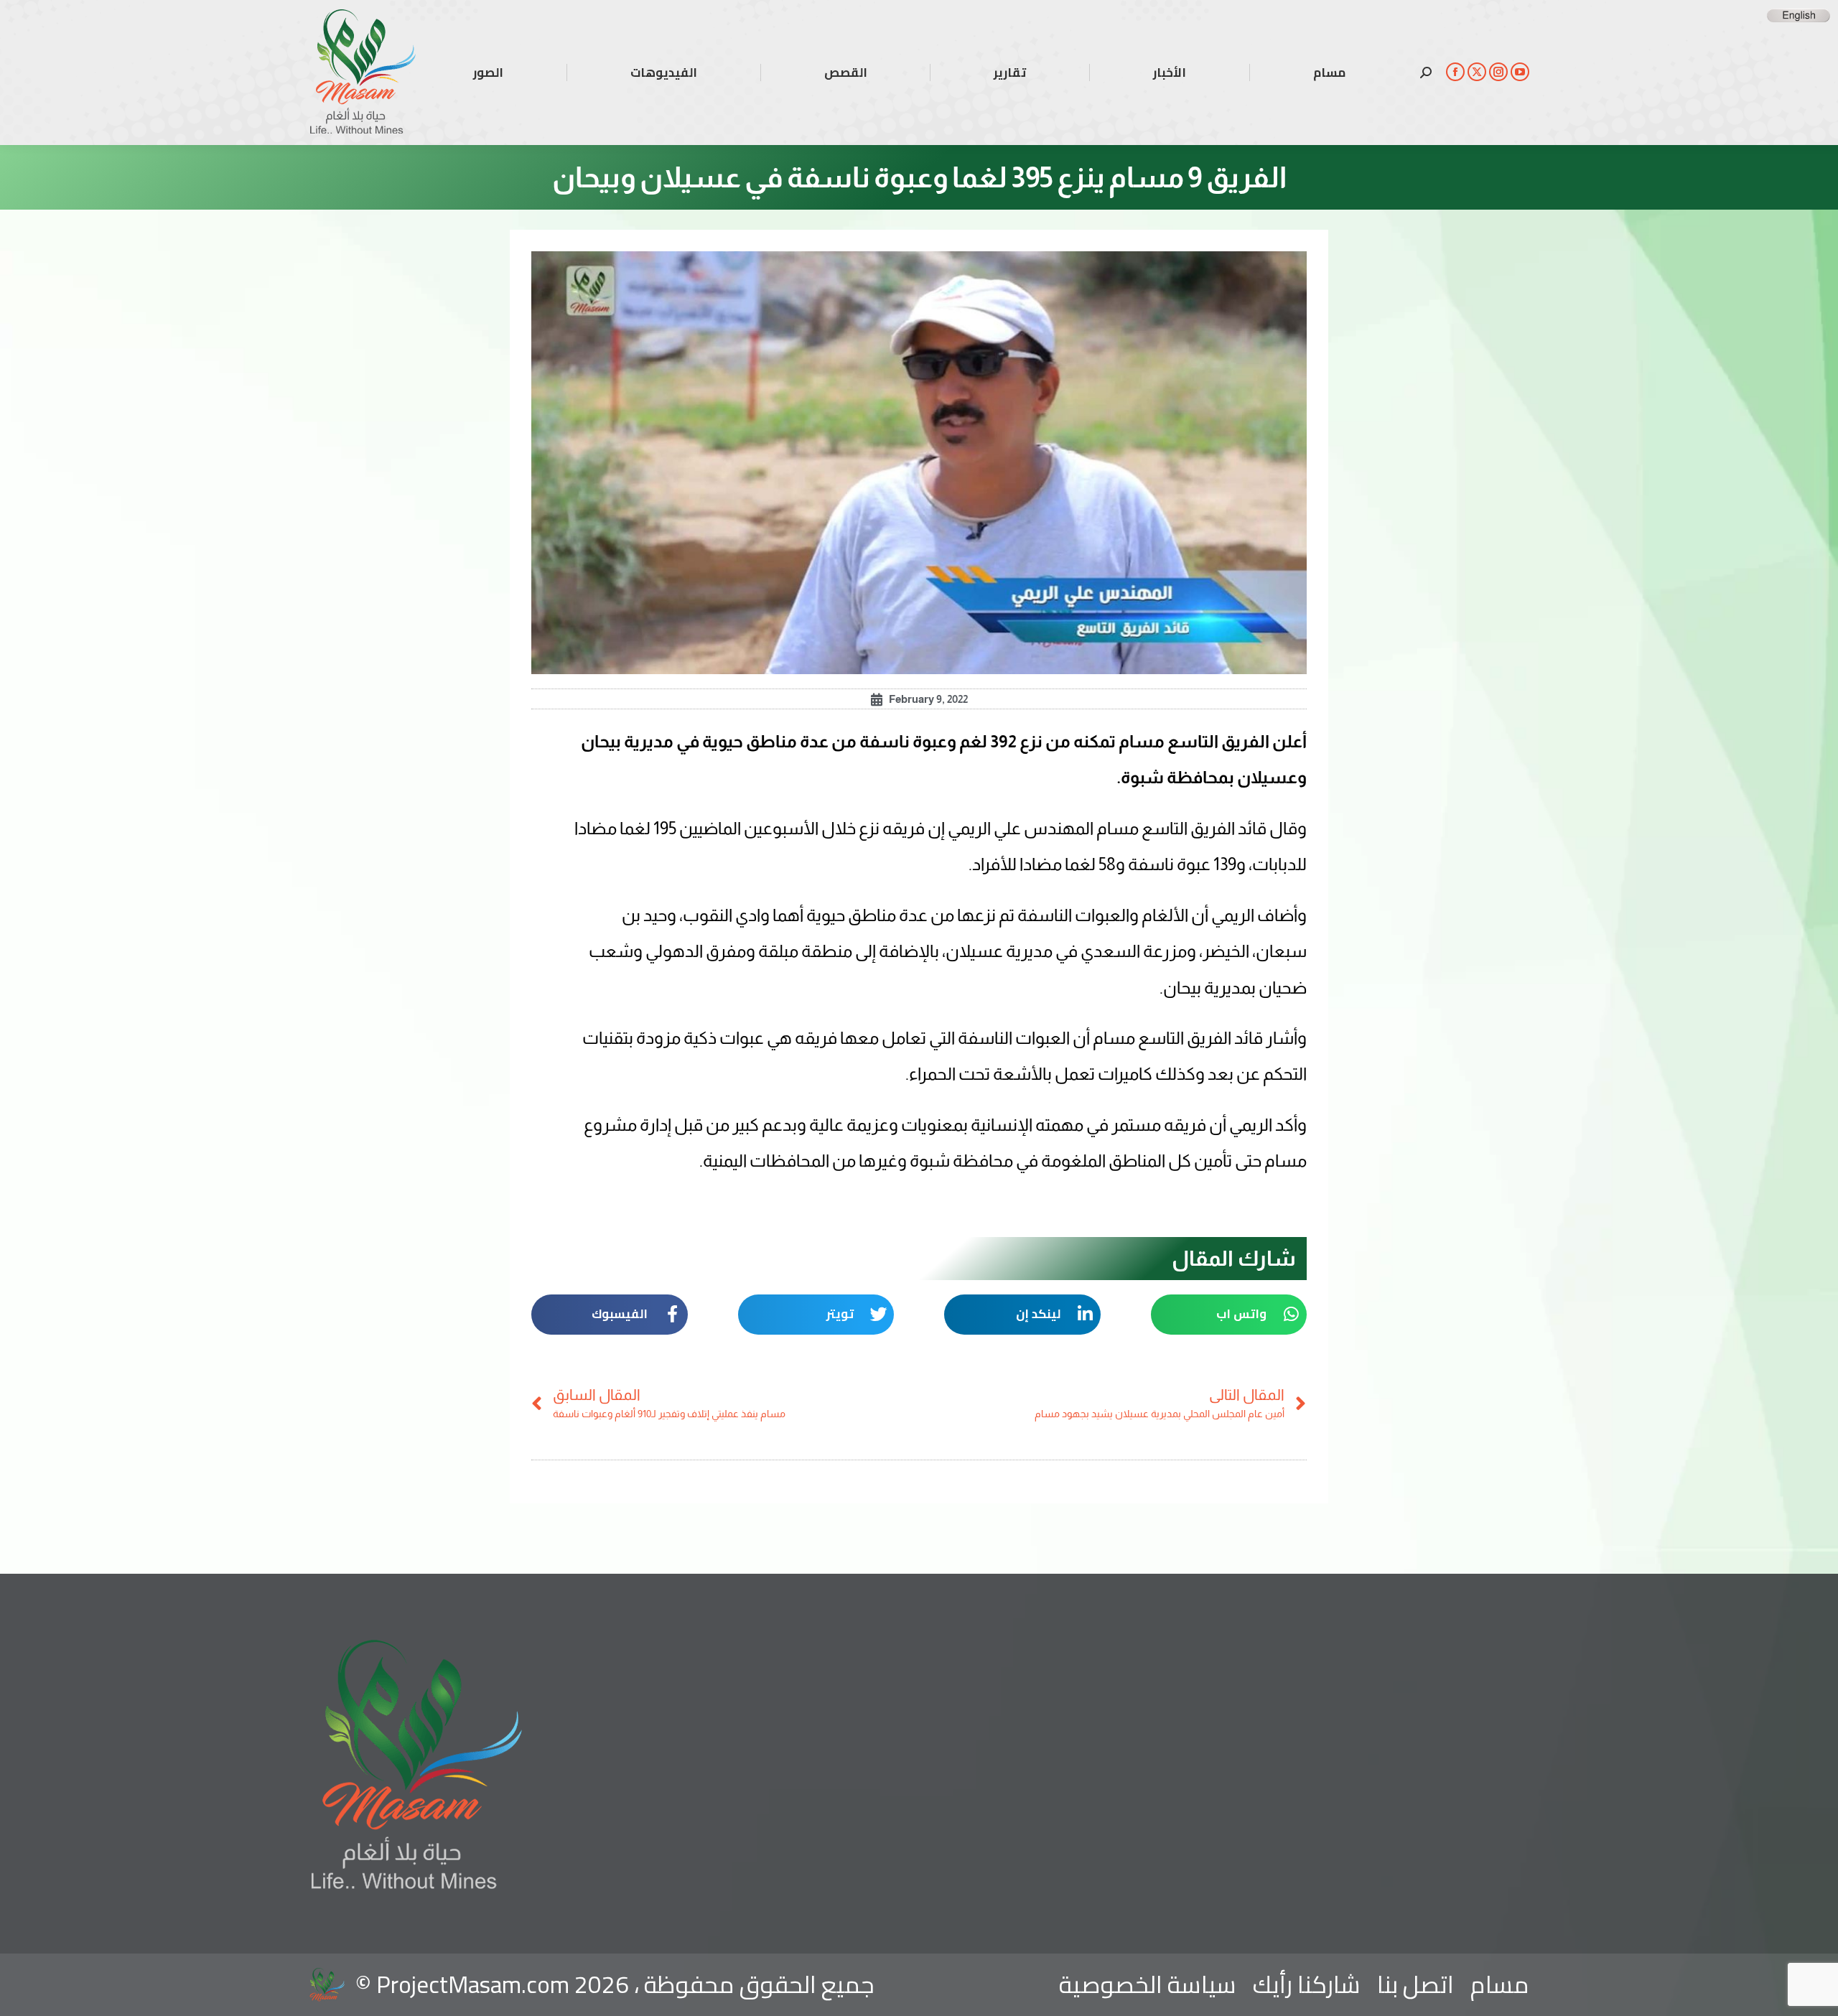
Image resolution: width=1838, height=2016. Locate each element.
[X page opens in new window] (1477, 72)
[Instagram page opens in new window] (1498, 72)
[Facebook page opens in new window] (1455, 72)
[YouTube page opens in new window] (1520, 72)
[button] (1229, 1315)
